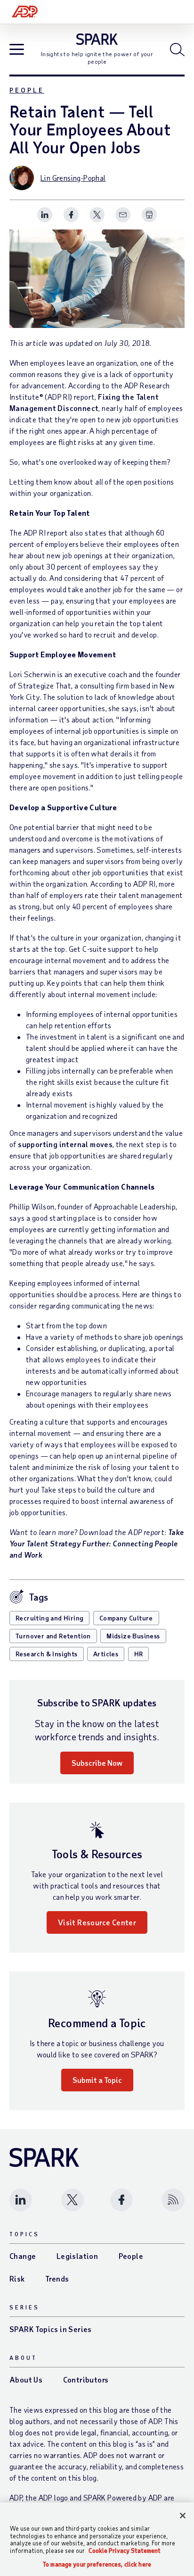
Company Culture (126, 1618)
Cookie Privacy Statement (125, 2551)
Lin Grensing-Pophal (73, 178)
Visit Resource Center (97, 1922)
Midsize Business (133, 1636)
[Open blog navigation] (17, 50)
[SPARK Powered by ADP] (97, 39)
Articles (106, 1654)
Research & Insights (47, 1654)
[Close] (183, 2516)
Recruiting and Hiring (49, 1618)
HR (139, 1654)
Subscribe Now (97, 1763)
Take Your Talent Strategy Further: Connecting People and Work (97, 1543)
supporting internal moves (65, 1144)
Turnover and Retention (53, 1636)
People (27, 90)
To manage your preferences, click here (97, 2564)
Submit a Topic (97, 2080)
